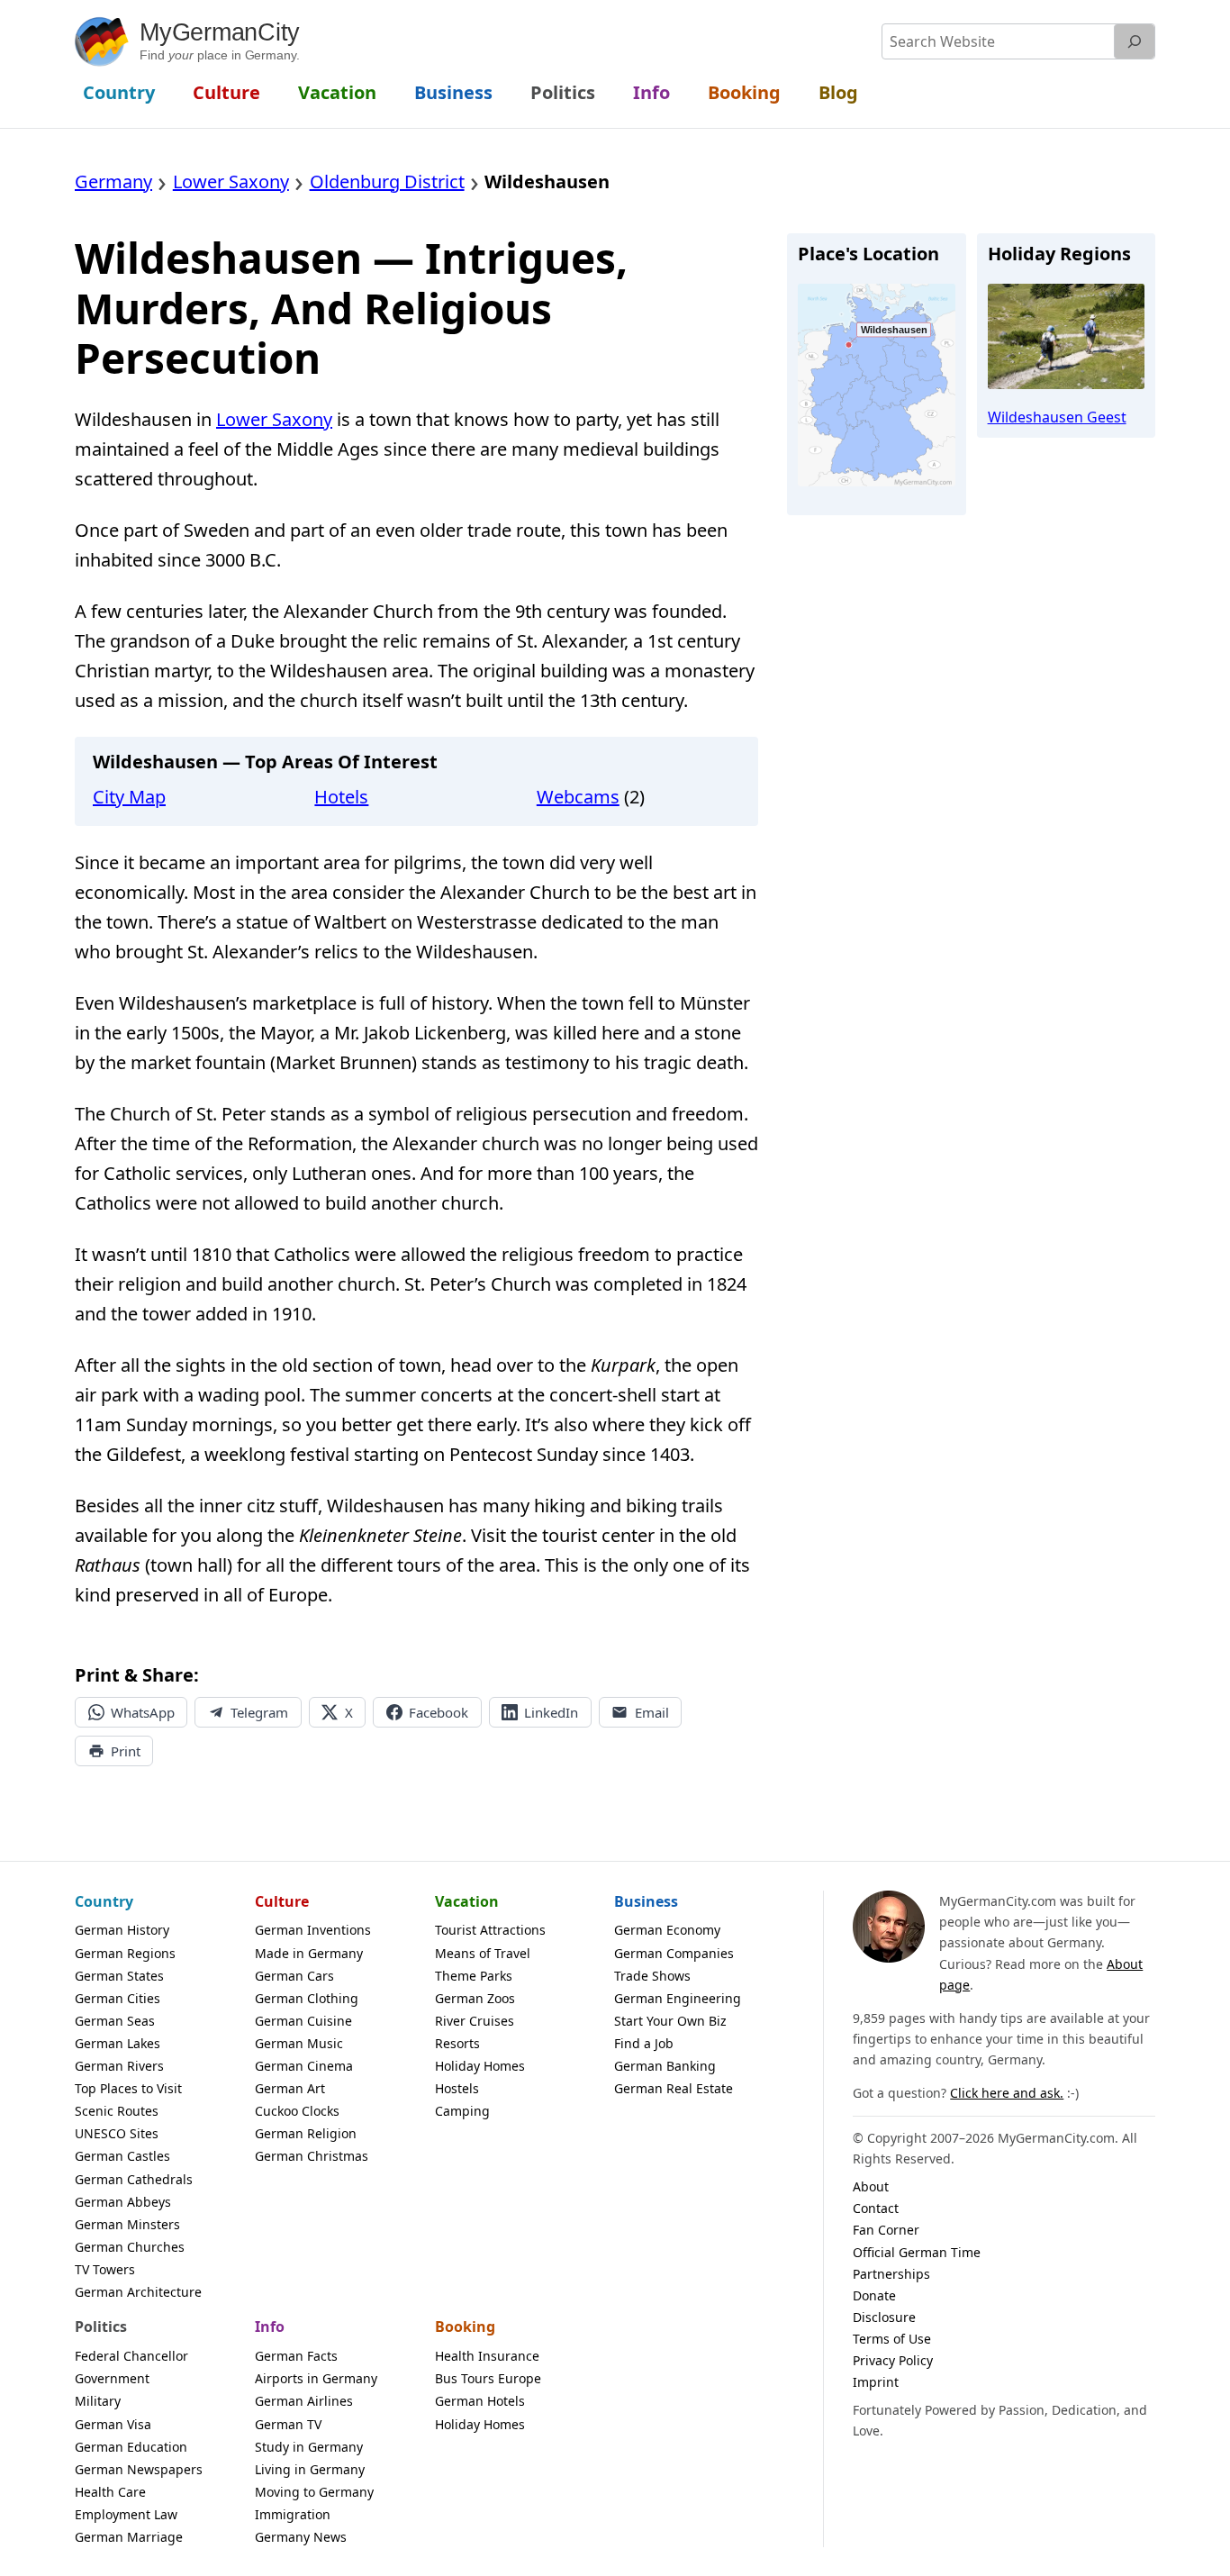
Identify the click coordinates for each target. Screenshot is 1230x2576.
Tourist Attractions (490, 1930)
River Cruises (475, 2021)
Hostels (457, 2088)
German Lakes (118, 2043)
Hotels (341, 797)
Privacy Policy (893, 2360)
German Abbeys (123, 2202)
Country (104, 1901)
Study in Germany (309, 2447)
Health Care (110, 2492)
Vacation (467, 1901)
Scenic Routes (117, 2111)
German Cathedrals (134, 2179)
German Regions (125, 1953)
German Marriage (129, 2537)
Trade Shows (652, 1976)
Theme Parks (474, 1976)
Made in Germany (309, 1953)
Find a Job (644, 2043)
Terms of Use (892, 2339)
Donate (874, 2295)
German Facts (296, 2356)
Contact (876, 2208)
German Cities (118, 1998)
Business (646, 1901)
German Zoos (475, 1998)
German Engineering (678, 1998)
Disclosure (884, 2317)
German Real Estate (674, 2088)
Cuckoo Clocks (297, 2111)
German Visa (113, 2424)
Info (270, 2327)
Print (126, 1751)
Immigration (293, 2514)
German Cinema (304, 2066)
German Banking (665, 2066)
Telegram (259, 1712)
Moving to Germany (314, 2492)
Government (112, 2378)
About (871, 2186)
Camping (462, 2111)
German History (122, 1930)
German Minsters (127, 2224)
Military (98, 2401)
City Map (129, 797)
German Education (131, 2447)
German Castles (122, 2156)
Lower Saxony (274, 419)
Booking (465, 2327)
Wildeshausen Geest (1057, 417)
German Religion (306, 2133)
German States (119, 1976)
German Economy (667, 1930)
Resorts (457, 2043)
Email (652, 1712)
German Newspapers (139, 2469)
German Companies (674, 1953)
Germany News (301, 2537)
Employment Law (126, 2514)
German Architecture (138, 2292)
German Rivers (119, 2066)
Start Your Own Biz (670, 2021)
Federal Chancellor (131, 2356)
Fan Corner (886, 2230)
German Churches (130, 2247)
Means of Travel (483, 1953)
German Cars (294, 1976)
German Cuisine (303, 2021)
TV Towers (105, 2269)
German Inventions (313, 1930)
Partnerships (891, 2274)
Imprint (876, 2382)
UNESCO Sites (117, 2133)
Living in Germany (310, 2469)
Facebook (439, 1712)
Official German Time (917, 2252)
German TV (288, 2424)
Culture (282, 1901)
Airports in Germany (316, 2378)
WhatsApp (143, 1712)
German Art (290, 2088)
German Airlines (304, 2401)
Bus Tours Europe (488, 2378)
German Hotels (480, 2401)
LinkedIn (551, 1712)
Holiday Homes (480, 2066)
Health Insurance (487, 2356)
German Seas (115, 2021)
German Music (299, 2043)
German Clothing (307, 1998)
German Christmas (312, 2156)
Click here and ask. (1007, 2093)
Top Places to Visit (128, 2088)
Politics (101, 2327)
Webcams (578, 797)
